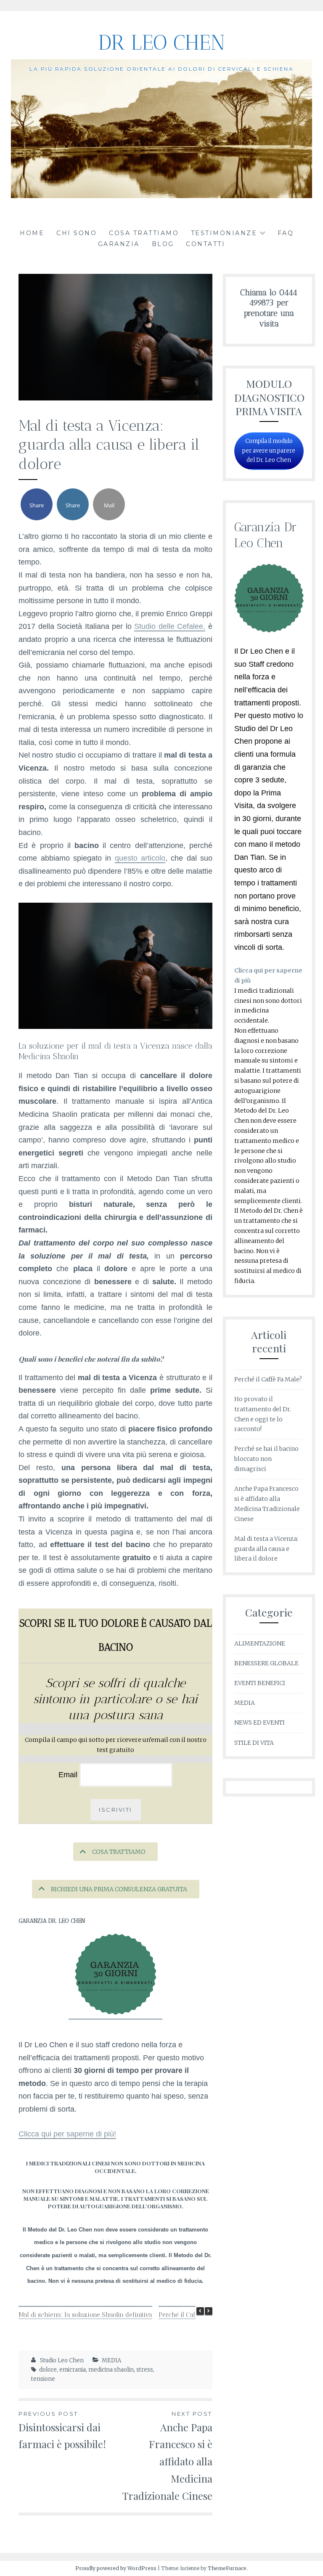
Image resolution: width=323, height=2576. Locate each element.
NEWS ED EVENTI (259, 1723)
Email (69, 1775)
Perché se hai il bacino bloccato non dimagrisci (266, 1459)
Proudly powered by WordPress (116, 2568)
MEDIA (111, 2360)
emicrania (73, 2370)
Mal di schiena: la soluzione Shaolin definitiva (85, 2315)
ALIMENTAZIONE (260, 1643)
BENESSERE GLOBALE (266, 1663)
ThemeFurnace (227, 2568)
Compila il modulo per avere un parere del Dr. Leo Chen (269, 450)
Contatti (205, 244)
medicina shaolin (111, 2370)
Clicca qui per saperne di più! (67, 2134)
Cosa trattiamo (144, 233)
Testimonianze (224, 233)
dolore (48, 2370)
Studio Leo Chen (62, 2360)
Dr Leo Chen (161, 42)
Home (32, 233)
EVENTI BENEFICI (260, 1683)
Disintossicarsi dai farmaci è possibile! (62, 2430)
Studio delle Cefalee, (170, 626)
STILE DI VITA (254, 1743)
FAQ (286, 233)
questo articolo (140, 858)
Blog (163, 244)
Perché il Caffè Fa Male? (193, 2315)
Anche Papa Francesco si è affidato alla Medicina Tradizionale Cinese (167, 2456)
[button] (209, 2311)
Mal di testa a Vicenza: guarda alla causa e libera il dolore (266, 1549)
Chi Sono (77, 233)
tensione (43, 2379)
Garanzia (119, 244)
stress (145, 2370)
